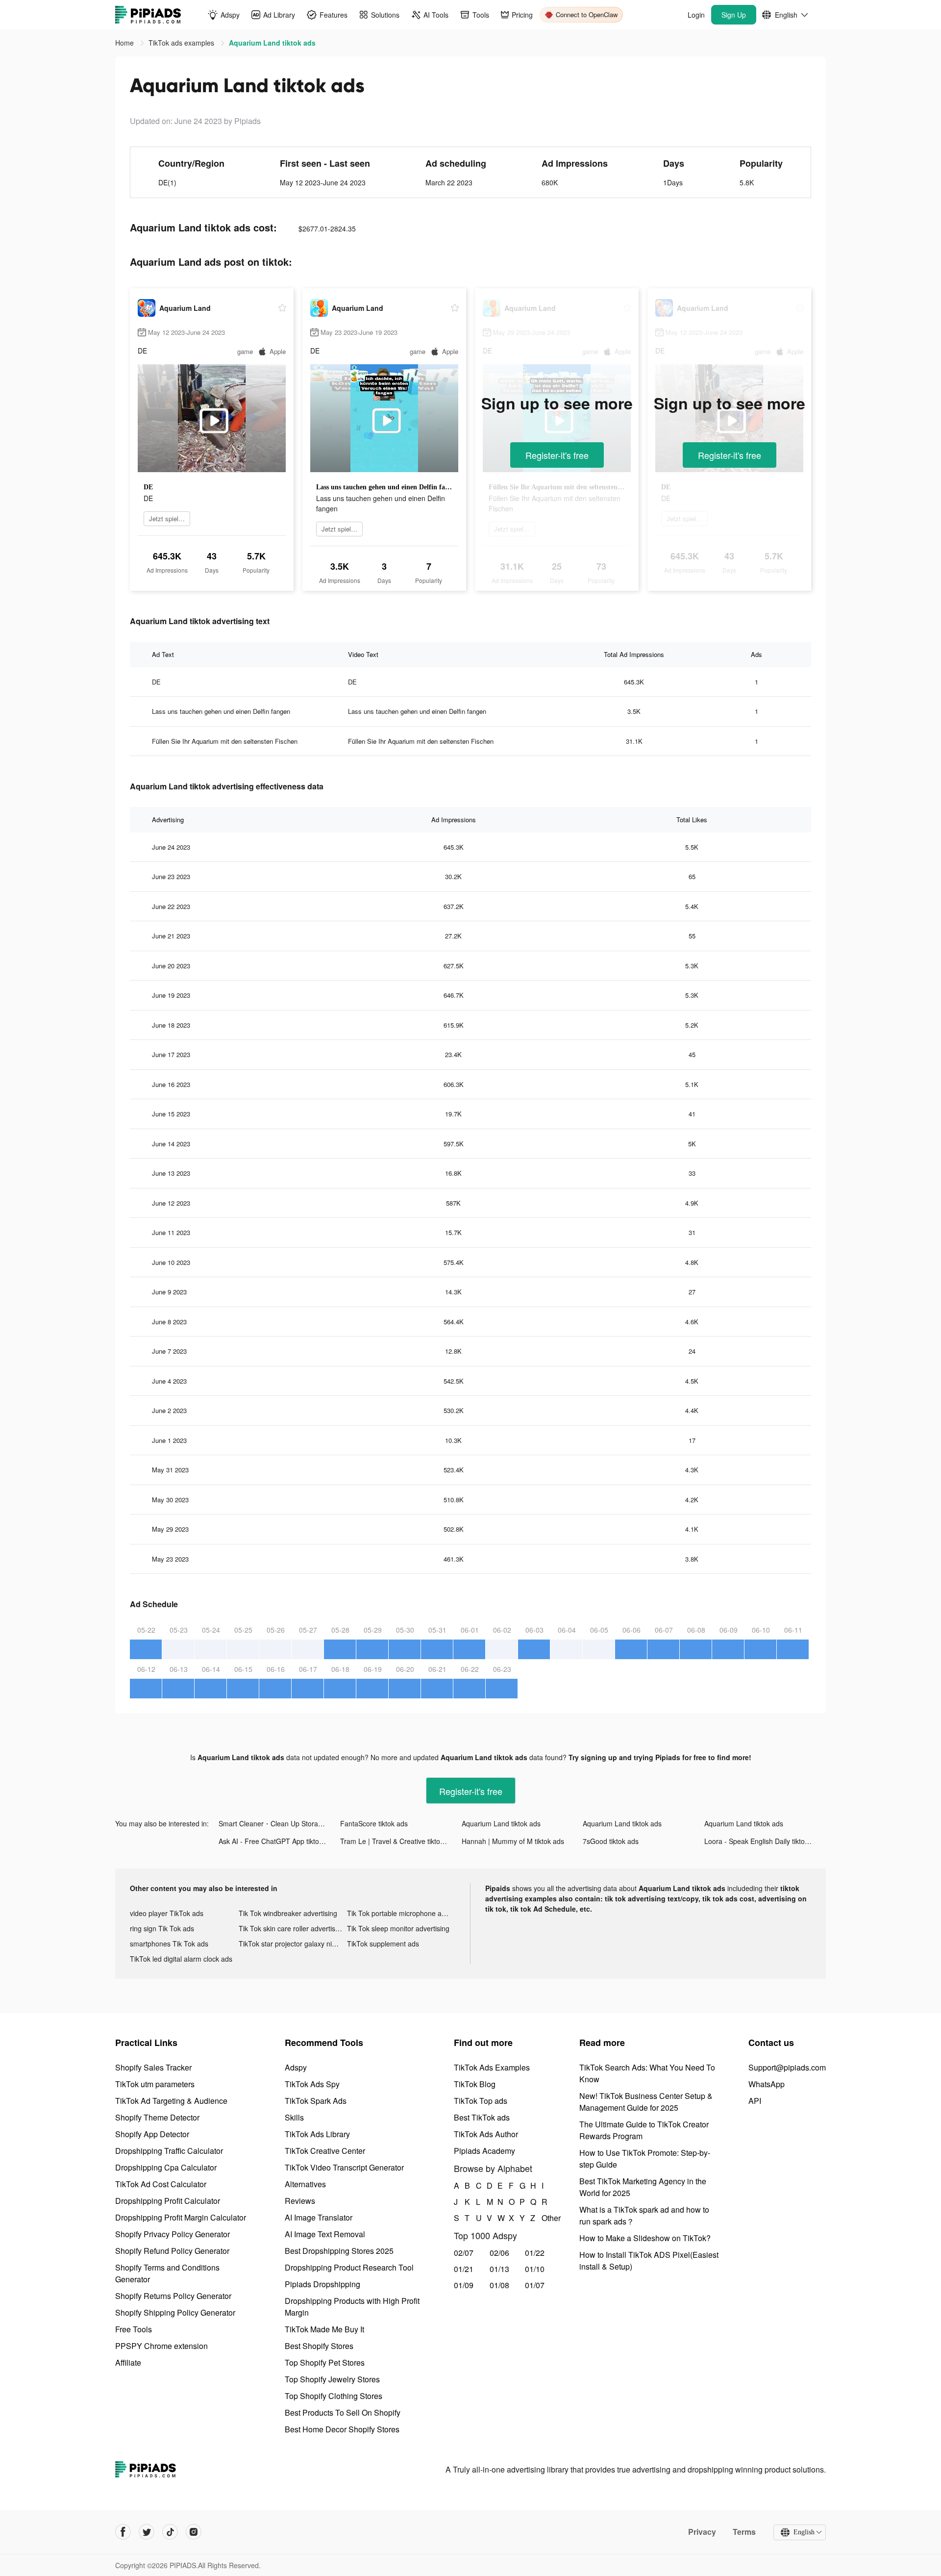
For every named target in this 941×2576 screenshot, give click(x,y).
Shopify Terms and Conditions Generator (167, 2273)
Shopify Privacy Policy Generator (173, 2234)
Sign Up (734, 15)
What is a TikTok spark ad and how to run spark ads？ (644, 2215)
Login (696, 15)
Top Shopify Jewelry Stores (332, 2379)
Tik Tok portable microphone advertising (401, 1913)
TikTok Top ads (481, 2101)
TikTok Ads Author (486, 2134)
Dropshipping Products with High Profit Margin (352, 2307)
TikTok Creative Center (325, 2151)
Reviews (300, 2201)
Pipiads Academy (484, 2151)
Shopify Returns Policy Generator (173, 2296)
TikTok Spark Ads (316, 2101)
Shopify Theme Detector (157, 2117)
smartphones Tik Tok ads (169, 1944)
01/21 (464, 2269)
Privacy (702, 2532)
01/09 (464, 2285)
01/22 (535, 2253)
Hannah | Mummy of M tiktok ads (513, 1841)
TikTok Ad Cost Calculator (161, 2184)
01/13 (499, 2269)
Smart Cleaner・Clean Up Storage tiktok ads (279, 1823)
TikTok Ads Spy (312, 2084)
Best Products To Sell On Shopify (343, 2412)
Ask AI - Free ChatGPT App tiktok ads (277, 1841)
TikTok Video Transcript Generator (344, 2167)
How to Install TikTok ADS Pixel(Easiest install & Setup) (649, 2260)
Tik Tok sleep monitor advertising (398, 1928)
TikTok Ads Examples (492, 2067)
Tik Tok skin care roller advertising (292, 1928)
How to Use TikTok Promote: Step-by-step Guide (645, 2159)
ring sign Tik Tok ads (162, 1928)
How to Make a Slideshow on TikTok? (645, 2238)
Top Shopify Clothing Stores (334, 2396)
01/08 (499, 2285)
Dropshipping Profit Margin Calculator (181, 2217)
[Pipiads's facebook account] (123, 2532)
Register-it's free (557, 455)
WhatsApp (767, 2084)
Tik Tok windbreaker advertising (288, 1913)
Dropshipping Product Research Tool (349, 2267)
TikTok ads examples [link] (182, 43)
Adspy (296, 2067)
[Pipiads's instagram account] (194, 2532)
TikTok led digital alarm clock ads (181, 1959)
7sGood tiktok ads (611, 1841)
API (755, 2101)
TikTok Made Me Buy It (324, 2329)
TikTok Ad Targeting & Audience (171, 2101)
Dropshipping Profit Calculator (168, 2201)
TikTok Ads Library (317, 2134)
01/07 (535, 2285)
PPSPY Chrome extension (161, 2346)
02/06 (499, 2253)
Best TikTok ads (482, 2117)
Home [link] (125, 43)
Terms (744, 2532)
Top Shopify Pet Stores (325, 2362)
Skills (294, 2117)
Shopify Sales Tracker (153, 2067)
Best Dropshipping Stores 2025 (339, 2251)
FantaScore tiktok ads (374, 1823)
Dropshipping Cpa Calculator (166, 2167)
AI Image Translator (319, 2217)
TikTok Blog (475, 2084)
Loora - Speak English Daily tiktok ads (763, 1841)
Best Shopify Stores (319, 2346)
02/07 (464, 2253)
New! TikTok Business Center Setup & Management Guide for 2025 (646, 2102)
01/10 (535, 2269)
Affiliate (128, 2362)
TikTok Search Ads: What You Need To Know (647, 2073)
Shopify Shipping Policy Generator (175, 2312)
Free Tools (134, 2329)
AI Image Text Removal (325, 2234)
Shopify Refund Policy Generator (172, 2251)
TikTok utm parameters (155, 2084)
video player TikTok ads (167, 1913)
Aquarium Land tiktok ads (501, 1823)
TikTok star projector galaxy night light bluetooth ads (293, 1944)
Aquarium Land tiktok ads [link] (272, 43)
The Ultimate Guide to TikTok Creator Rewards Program (644, 2130)
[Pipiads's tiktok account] (170, 2532)
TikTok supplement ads (383, 1944)
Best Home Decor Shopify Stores (342, 2429)
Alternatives (305, 2184)
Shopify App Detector (152, 2134)
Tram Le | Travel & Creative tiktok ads (398, 1841)
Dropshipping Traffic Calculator (169, 2151)
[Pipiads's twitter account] (147, 2532)
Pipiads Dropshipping (322, 2284)
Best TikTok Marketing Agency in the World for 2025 (643, 2187)
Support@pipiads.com (787, 2067)
